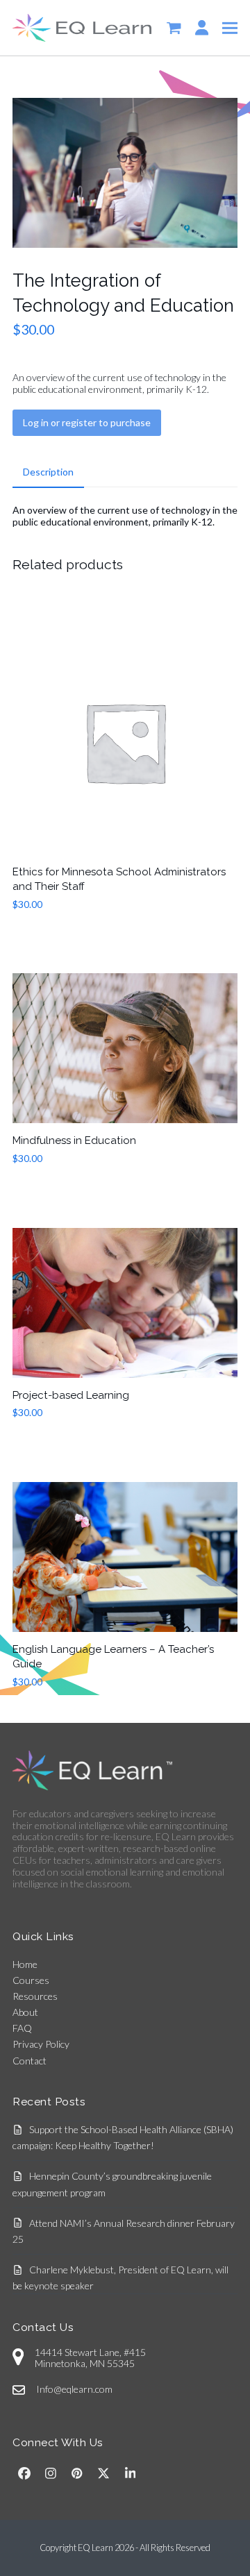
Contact (30, 2061)
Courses (31, 1980)
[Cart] (174, 28)
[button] (230, 27)
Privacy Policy (41, 2044)
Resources (35, 1996)
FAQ (22, 2028)
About (25, 2012)
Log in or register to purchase (87, 422)
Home (25, 1964)
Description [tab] (48, 472)
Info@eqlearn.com (74, 2389)
